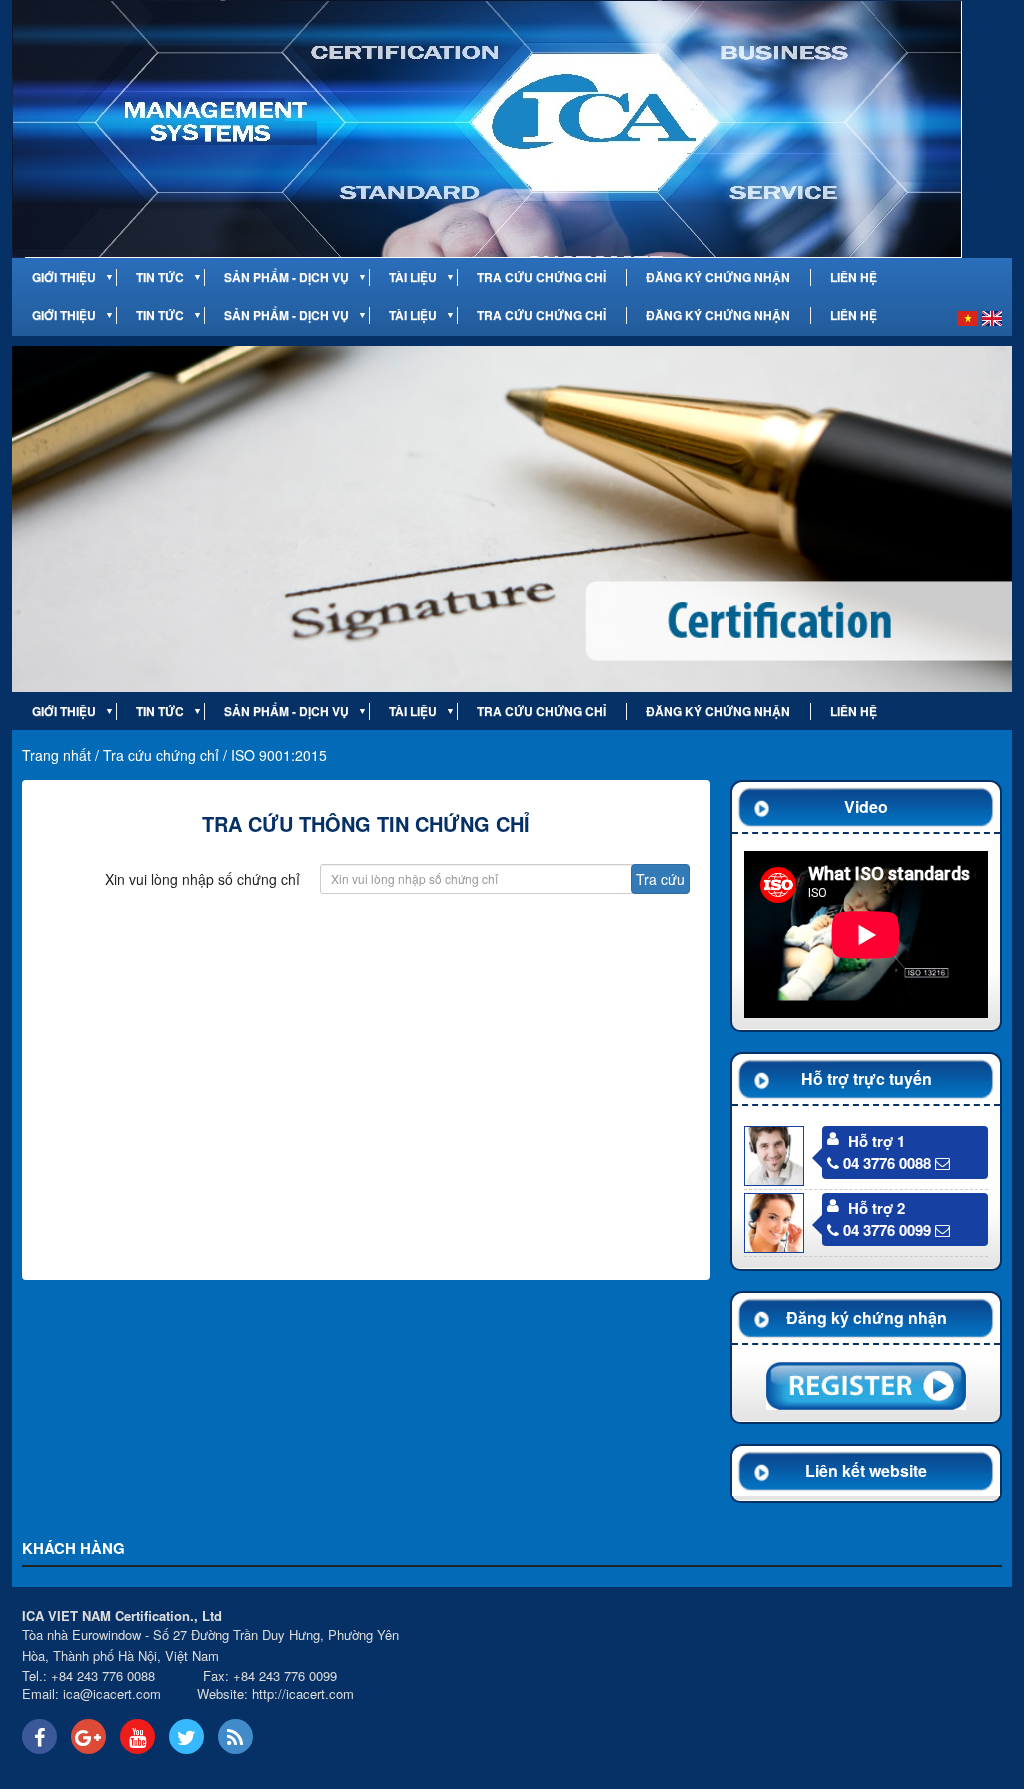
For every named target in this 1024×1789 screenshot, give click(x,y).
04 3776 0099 (887, 1230)
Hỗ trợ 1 (876, 1141)
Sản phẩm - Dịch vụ (286, 277)
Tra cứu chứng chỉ (541, 277)
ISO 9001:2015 (279, 755)
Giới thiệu (64, 277)
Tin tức (160, 277)
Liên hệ (853, 277)
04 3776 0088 (887, 1163)
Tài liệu (413, 277)
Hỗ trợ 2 (876, 1208)
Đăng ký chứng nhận (718, 277)
